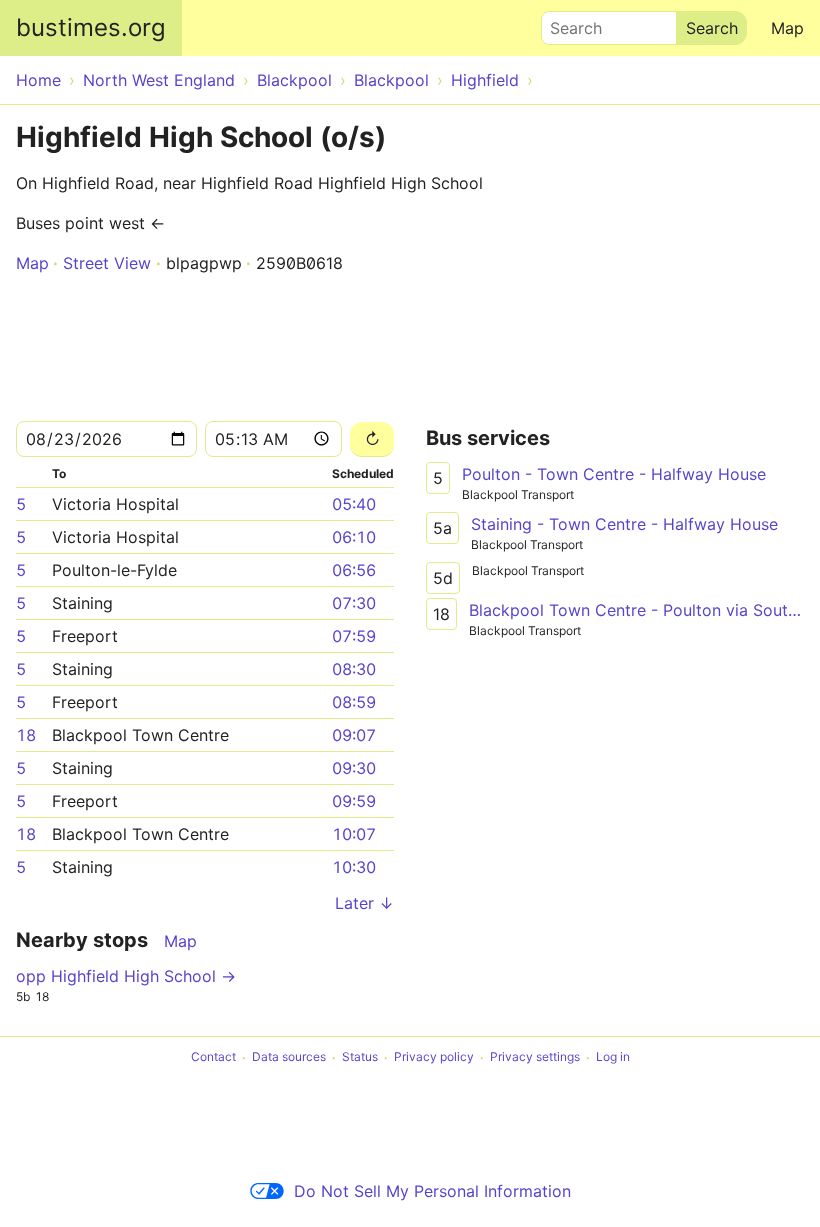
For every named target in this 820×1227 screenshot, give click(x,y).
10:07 (354, 834)
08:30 (354, 669)
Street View (107, 263)
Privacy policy (434, 1057)
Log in (613, 1057)
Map (787, 28)
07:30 (354, 603)
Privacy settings (535, 1057)
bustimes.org (91, 27)
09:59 (354, 801)
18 (26, 735)
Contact (213, 1057)
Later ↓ (364, 903)
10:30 (354, 867)
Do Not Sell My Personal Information (432, 1191)
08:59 (354, 702)
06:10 (354, 537)
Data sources (289, 1057)
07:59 (354, 636)
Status (360, 1057)
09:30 (354, 768)
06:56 (354, 570)
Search (567, 23)
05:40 (354, 504)
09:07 (354, 735)
